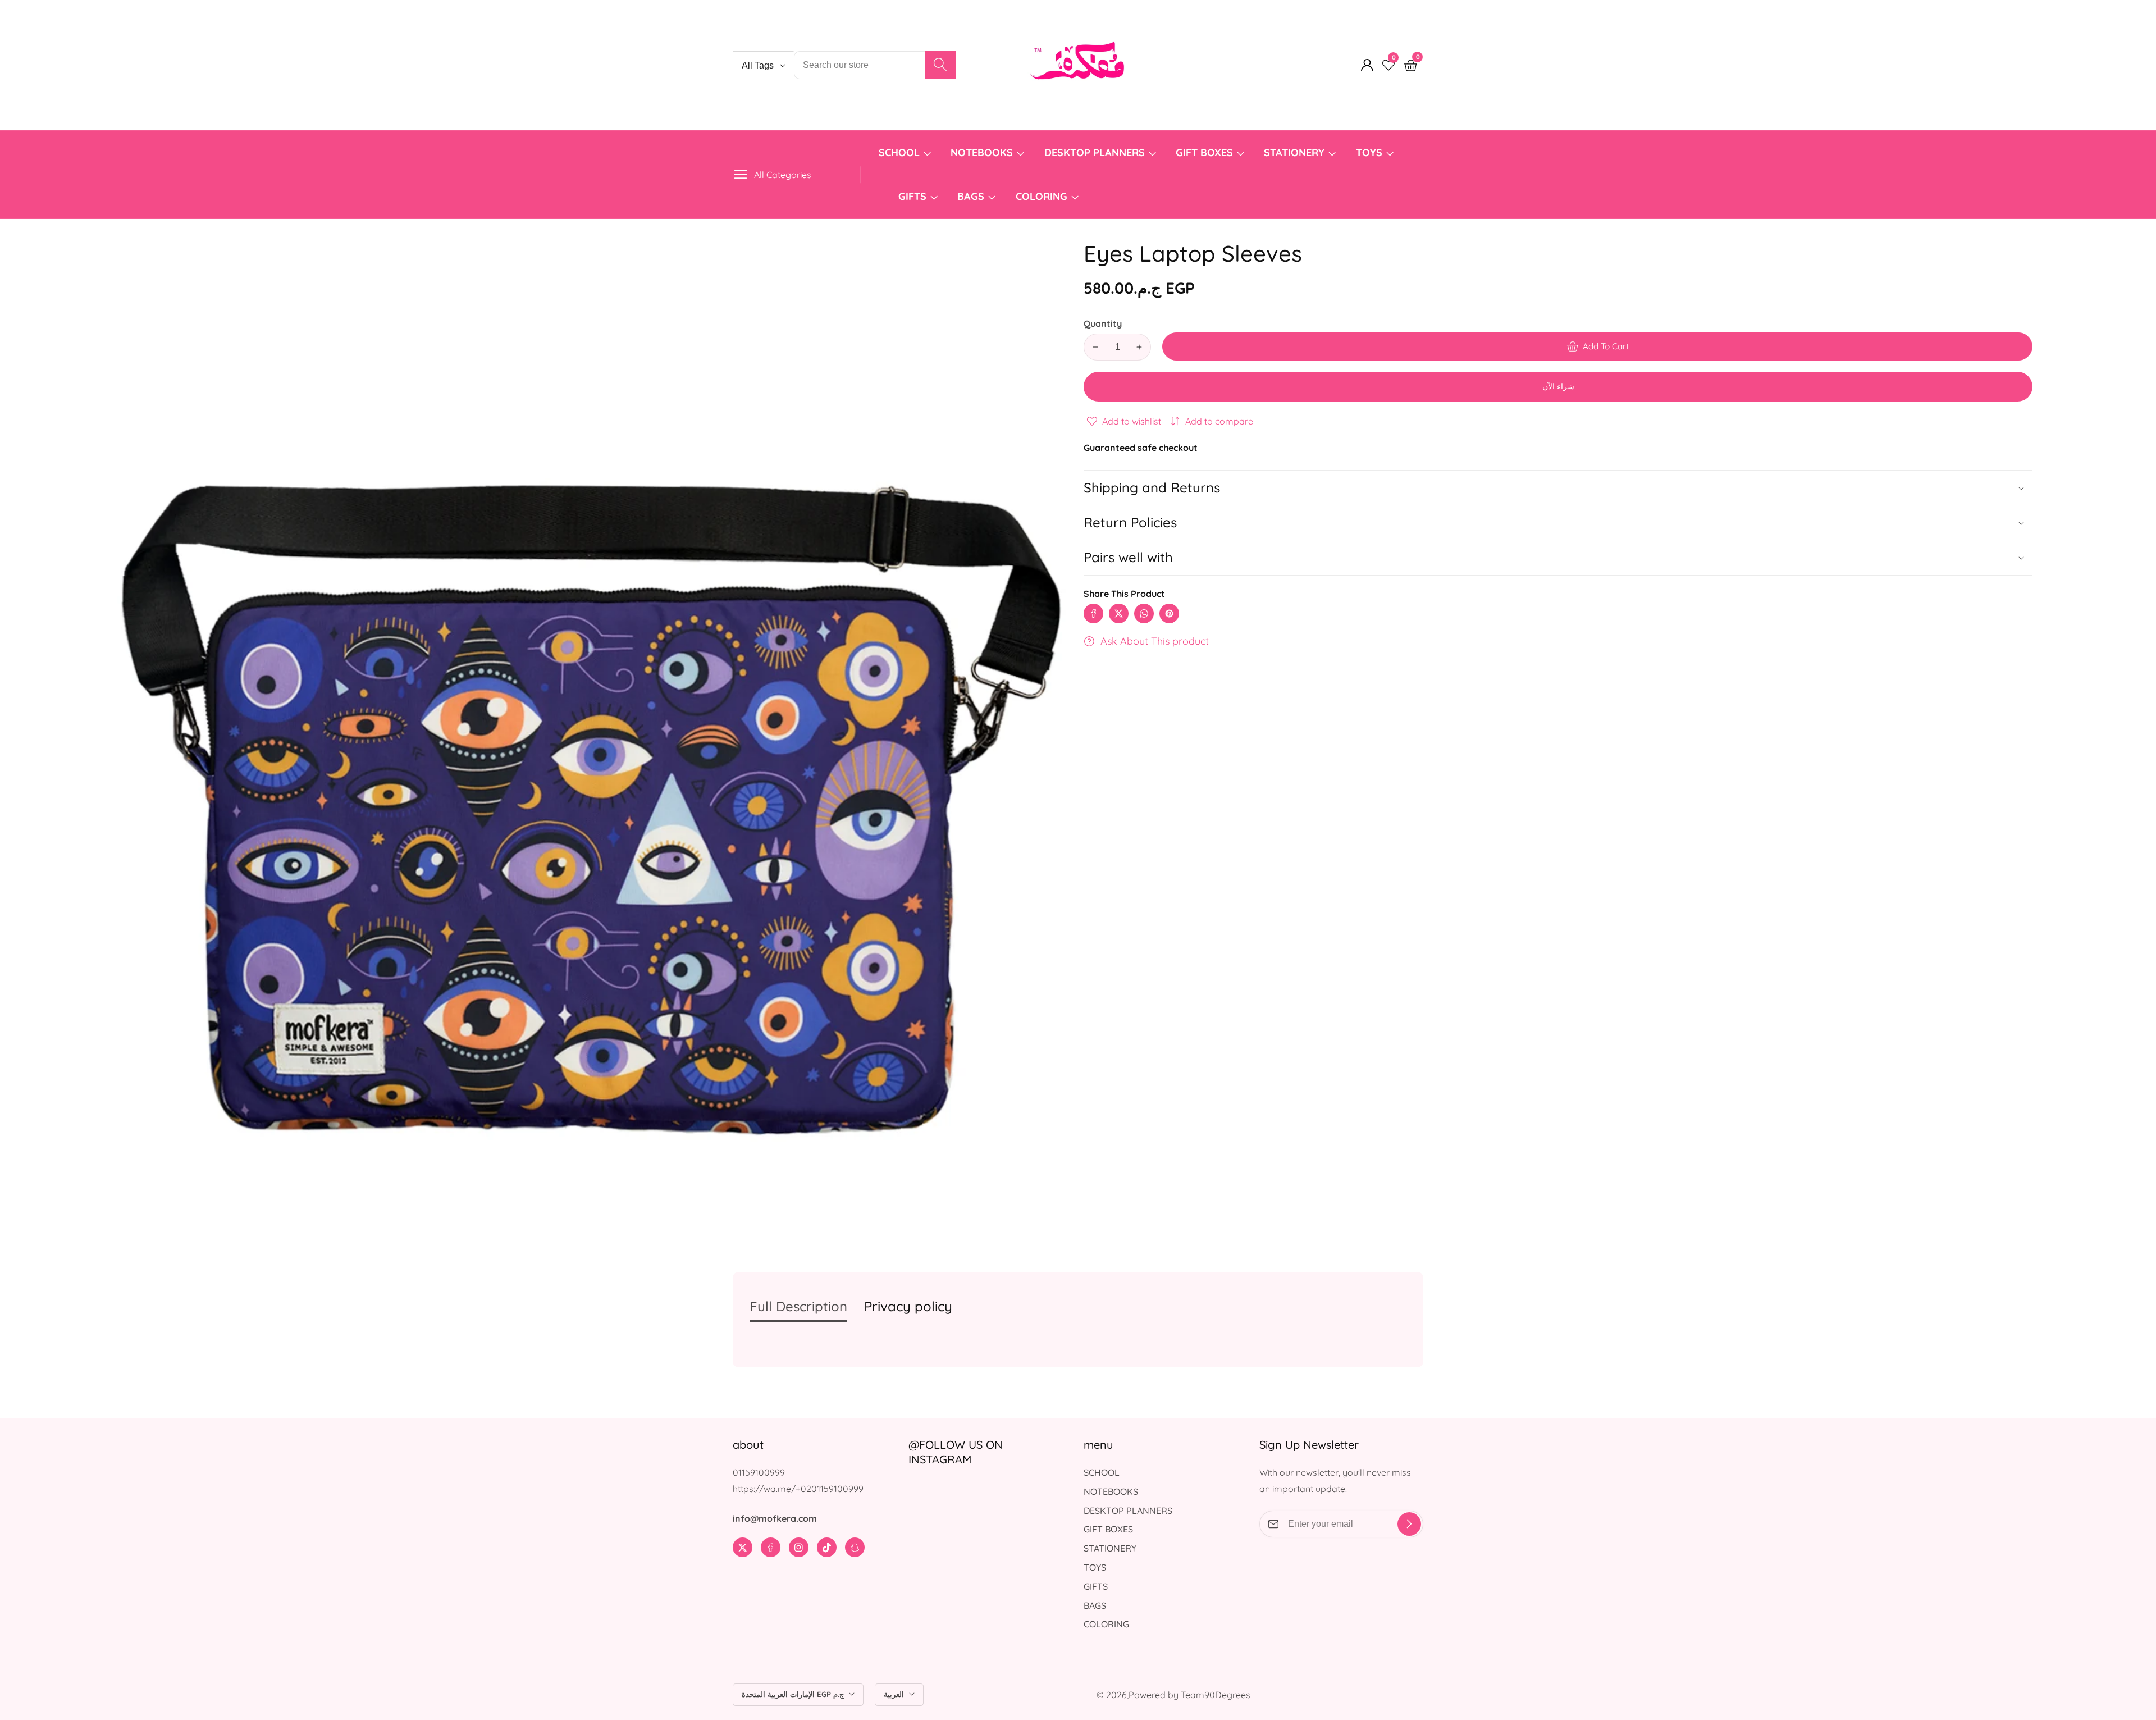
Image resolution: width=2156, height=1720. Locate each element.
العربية (895, 1694)
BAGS (971, 196)
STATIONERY (1294, 152)
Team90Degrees (1216, 1695)
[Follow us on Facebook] (1093, 613)
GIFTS (912, 196)
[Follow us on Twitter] (1119, 613)
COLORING (1043, 196)
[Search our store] (940, 65)
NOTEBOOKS (982, 152)
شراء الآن (1558, 386)
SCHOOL (899, 152)
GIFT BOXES (1204, 152)
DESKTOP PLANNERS (1095, 152)
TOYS (1369, 152)
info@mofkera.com (775, 1518)
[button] (1558, 557)
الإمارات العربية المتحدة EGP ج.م (794, 1694)
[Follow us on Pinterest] (1169, 613)
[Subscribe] (1409, 1524)
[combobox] (875, 65)
